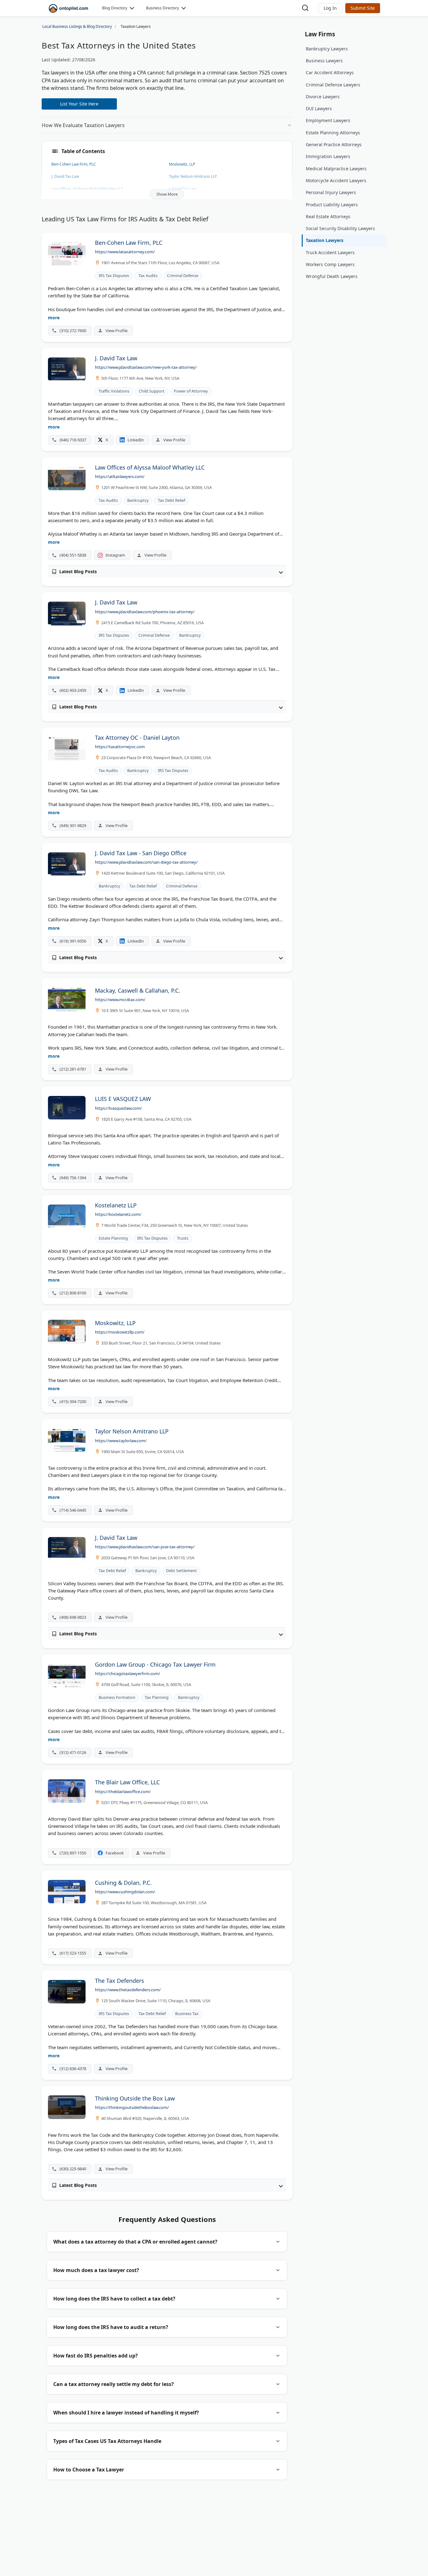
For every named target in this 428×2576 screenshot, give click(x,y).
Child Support (152, 391)
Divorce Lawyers (323, 97)
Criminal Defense (183, 276)
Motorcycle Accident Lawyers (336, 180)
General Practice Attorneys (334, 144)
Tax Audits (148, 276)
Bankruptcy (138, 500)
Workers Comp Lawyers (330, 264)
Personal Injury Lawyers (331, 192)
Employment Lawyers (328, 120)
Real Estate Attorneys (328, 216)
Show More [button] (167, 194)
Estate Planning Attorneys (333, 133)
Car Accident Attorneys (330, 72)
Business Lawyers (324, 61)
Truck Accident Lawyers (330, 252)
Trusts (183, 1238)
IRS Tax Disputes (114, 276)
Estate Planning (113, 1238)
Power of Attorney (191, 391)
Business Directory (162, 8)
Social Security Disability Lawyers (340, 228)
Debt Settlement (181, 1571)
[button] (330, 8)
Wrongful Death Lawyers (332, 276)
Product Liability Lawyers (332, 205)
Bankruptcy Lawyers (327, 49)
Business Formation (117, 1697)
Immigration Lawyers (328, 156)
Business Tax (187, 2014)
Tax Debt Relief (172, 500)
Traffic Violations (114, 391)
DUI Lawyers (319, 108)
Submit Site (363, 8)
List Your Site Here (79, 104)
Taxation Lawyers (325, 240)
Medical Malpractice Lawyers (336, 169)
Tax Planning (157, 1697)
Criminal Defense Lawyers (333, 85)
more (54, 318)
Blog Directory (115, 8)
